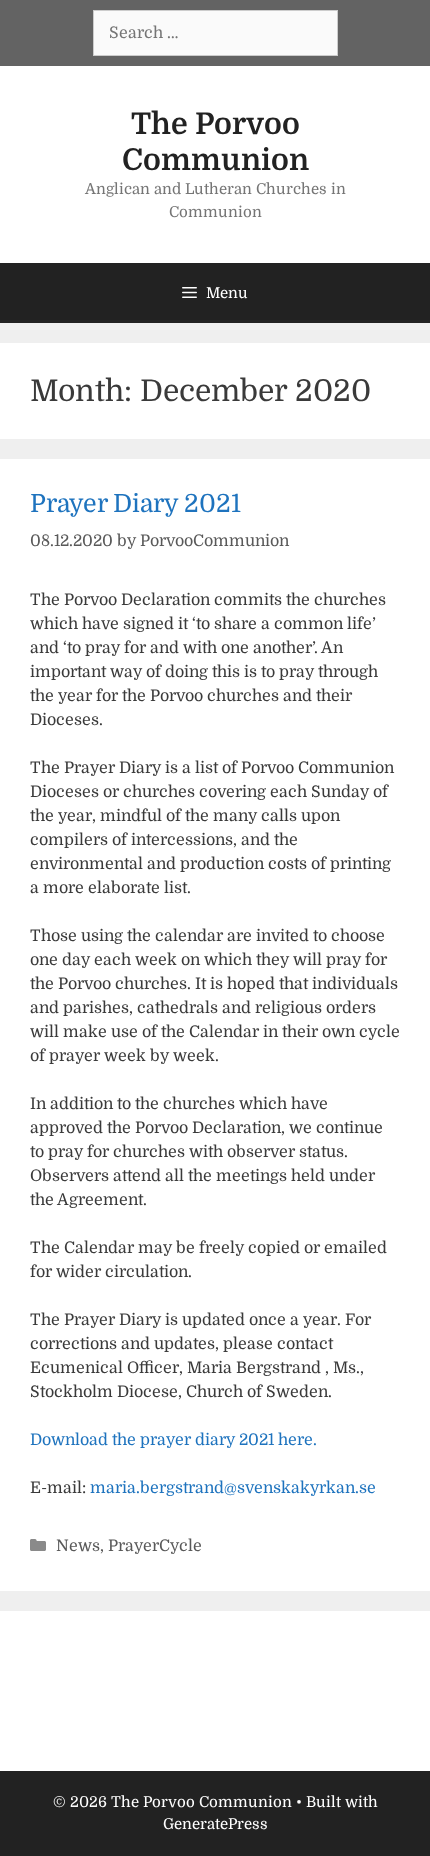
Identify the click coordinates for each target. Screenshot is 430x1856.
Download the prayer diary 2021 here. (173, 1440)
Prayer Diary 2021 (135, 503)
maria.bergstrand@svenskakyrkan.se (233, 1488)
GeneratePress (215, 1824)
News (78, 1546)
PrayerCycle (155, 1546)
